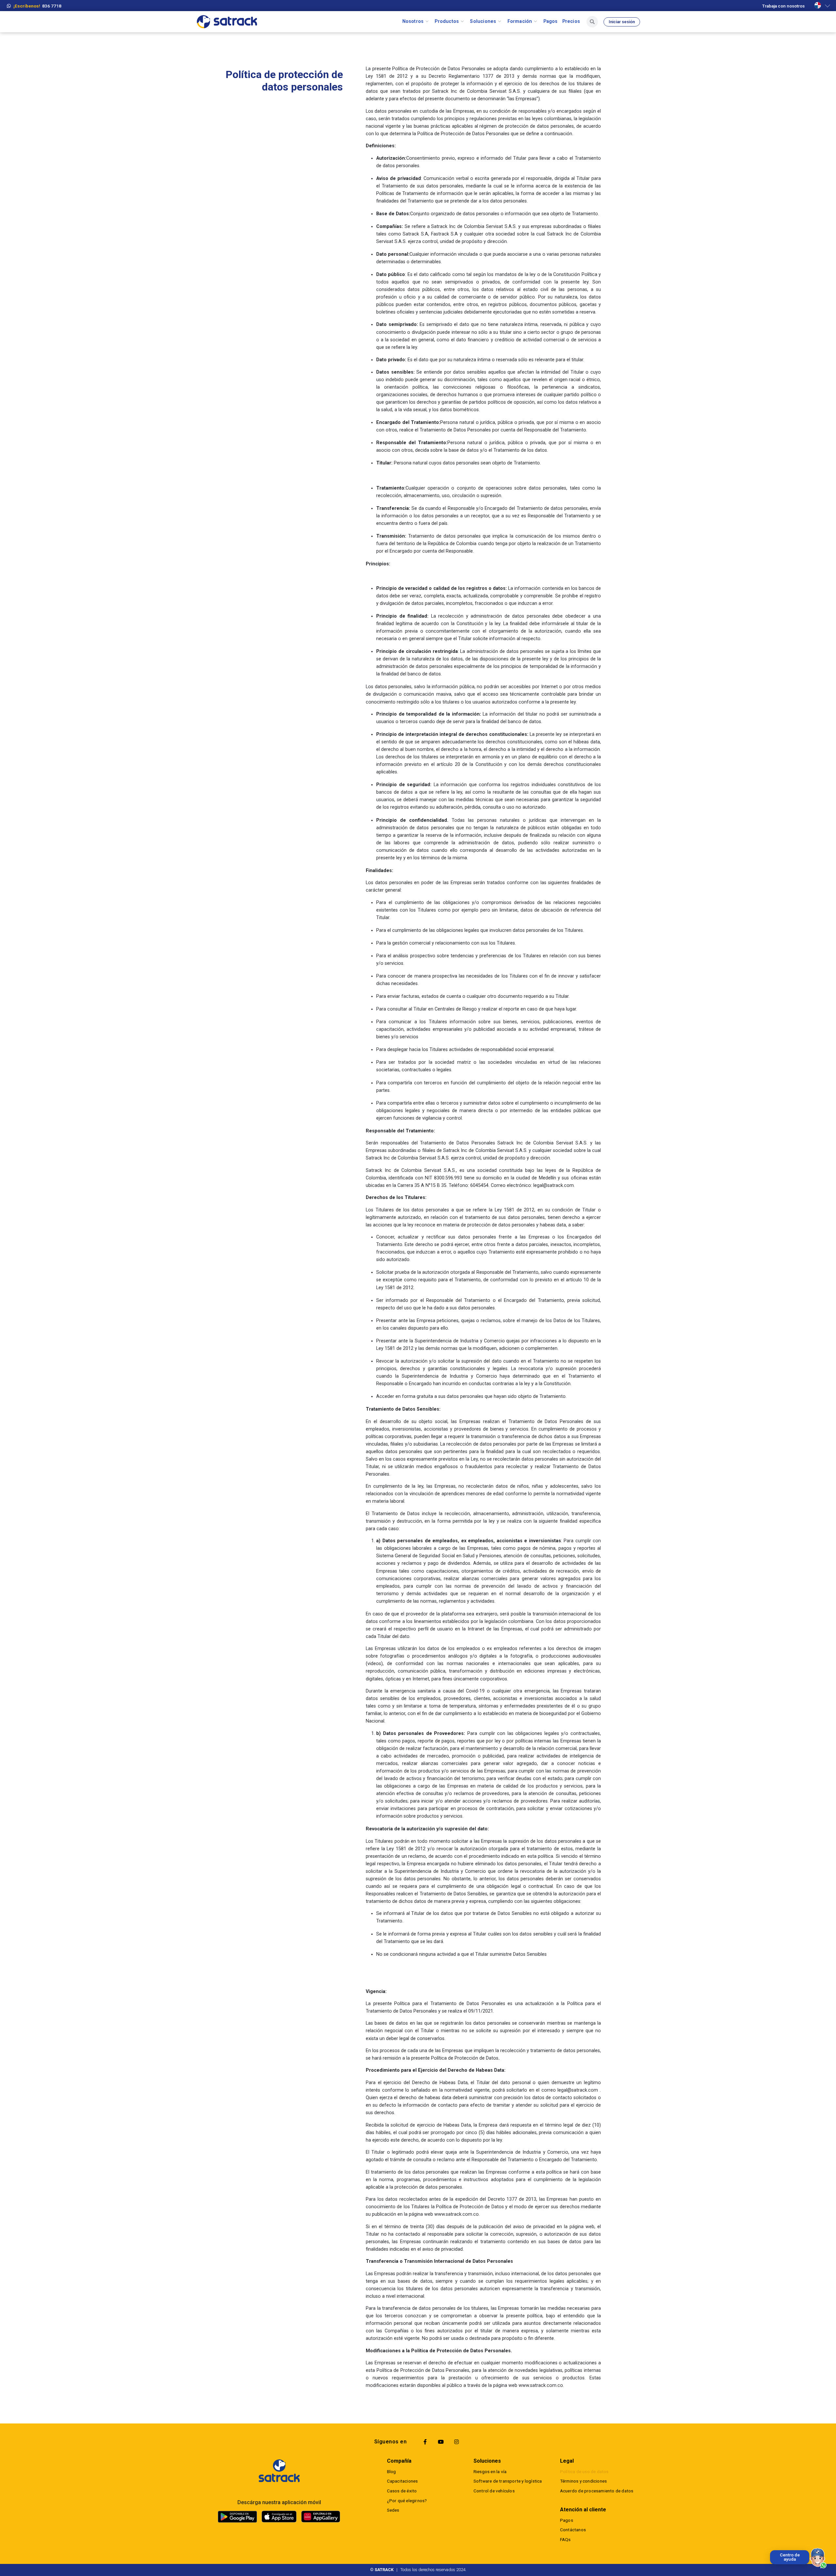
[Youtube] (441, 2442)
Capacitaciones (402, 2481)
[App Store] (279, 2517)
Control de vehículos (494, 2491)
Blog (392, 2471)
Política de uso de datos (584, 2471)
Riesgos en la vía (490, 2471)
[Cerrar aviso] (771, 2552)
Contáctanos (573, 2530)
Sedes (393, 2510)
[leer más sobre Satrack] (279, 2471)
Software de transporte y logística (508, 2481)
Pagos (567, 2520)
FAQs (565, 2539)
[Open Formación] (535, 22)
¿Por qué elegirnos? (407, 2501)
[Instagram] (457, 2442)
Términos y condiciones (583, 2481)
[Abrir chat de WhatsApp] (818, 2558)
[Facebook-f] (425, 2442)
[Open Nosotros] (427, 22)
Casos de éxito (402, 2491)
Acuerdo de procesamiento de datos (597, 2491)
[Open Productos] (462, 22)
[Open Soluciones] (499, 22)
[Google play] (237, 2517)
